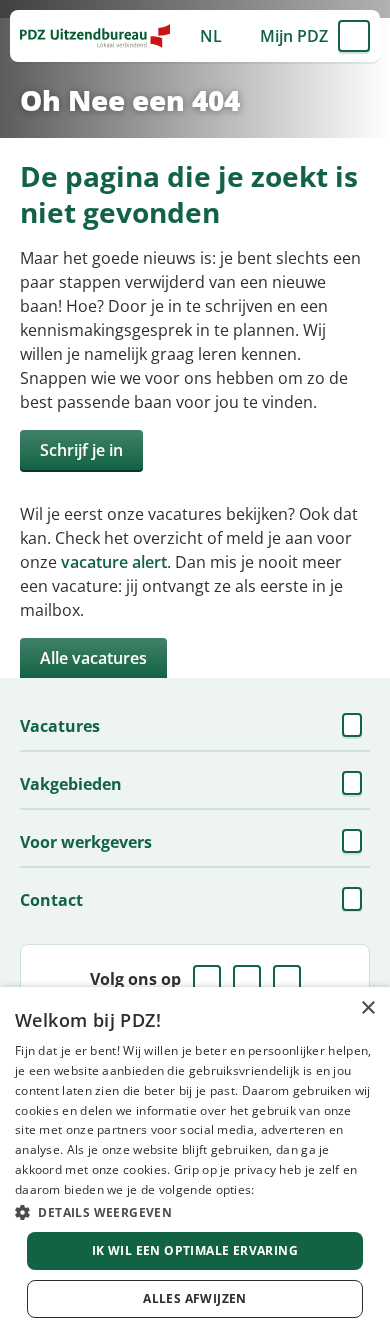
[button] (195, 1212)
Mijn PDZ (294, 36)
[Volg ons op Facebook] (207, 979)
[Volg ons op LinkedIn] (247, 979)
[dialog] (195, 1162)
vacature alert (114, 562)
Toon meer (354, 726)
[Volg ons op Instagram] (287, 979)
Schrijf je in (81, 450)
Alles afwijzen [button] (195, 1298)
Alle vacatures (93, 658)
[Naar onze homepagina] (95, 36)
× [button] (367, 1008)
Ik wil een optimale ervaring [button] (195, 1250)
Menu (354, 36)
